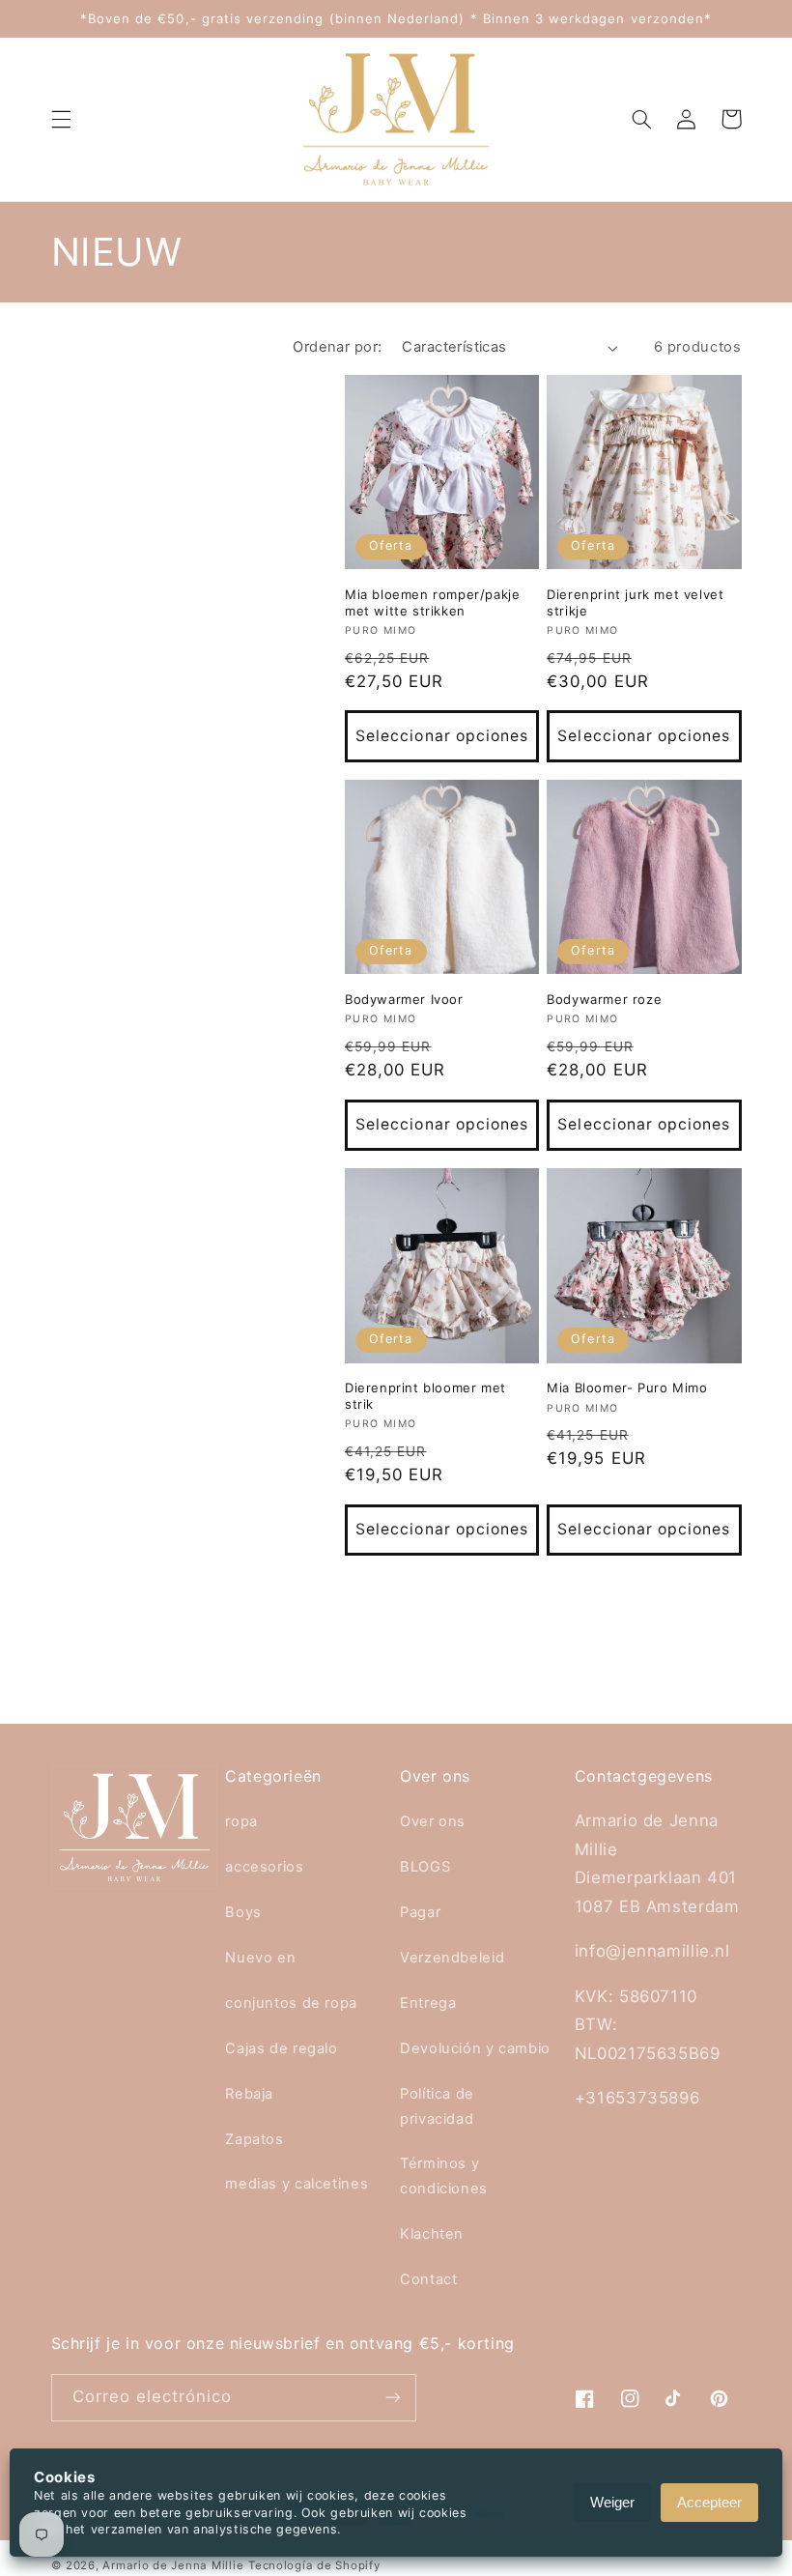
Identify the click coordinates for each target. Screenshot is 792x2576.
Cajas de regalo (281, 2048)
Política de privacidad (437, 2106)
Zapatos (254, 2139)
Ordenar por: (337, 347)
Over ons (433, 1821)
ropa (241, 1821)
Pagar (420, 1912)
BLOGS (425, 1867)
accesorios (264, 1867)
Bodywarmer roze (604, 999)
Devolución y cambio (475, 2048)
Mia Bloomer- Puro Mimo (627, 1388)
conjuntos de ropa (291, 2003)
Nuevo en (260, 1958)
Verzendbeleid (452, 1958)
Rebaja (249, 2094)
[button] (61, 119)
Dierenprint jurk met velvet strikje (635, 602)
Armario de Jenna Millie (173, 2565)
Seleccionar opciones (442, 736)
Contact (428, 2279)
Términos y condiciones (444, 2176)
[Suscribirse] (392, 2398)
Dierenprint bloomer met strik (425, 1396)
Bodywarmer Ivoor (404, 999)
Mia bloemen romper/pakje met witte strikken (432, 602)
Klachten (432, 2234)
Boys (243, 1912)
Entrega (428, 2003)
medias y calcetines (297, 2184)
